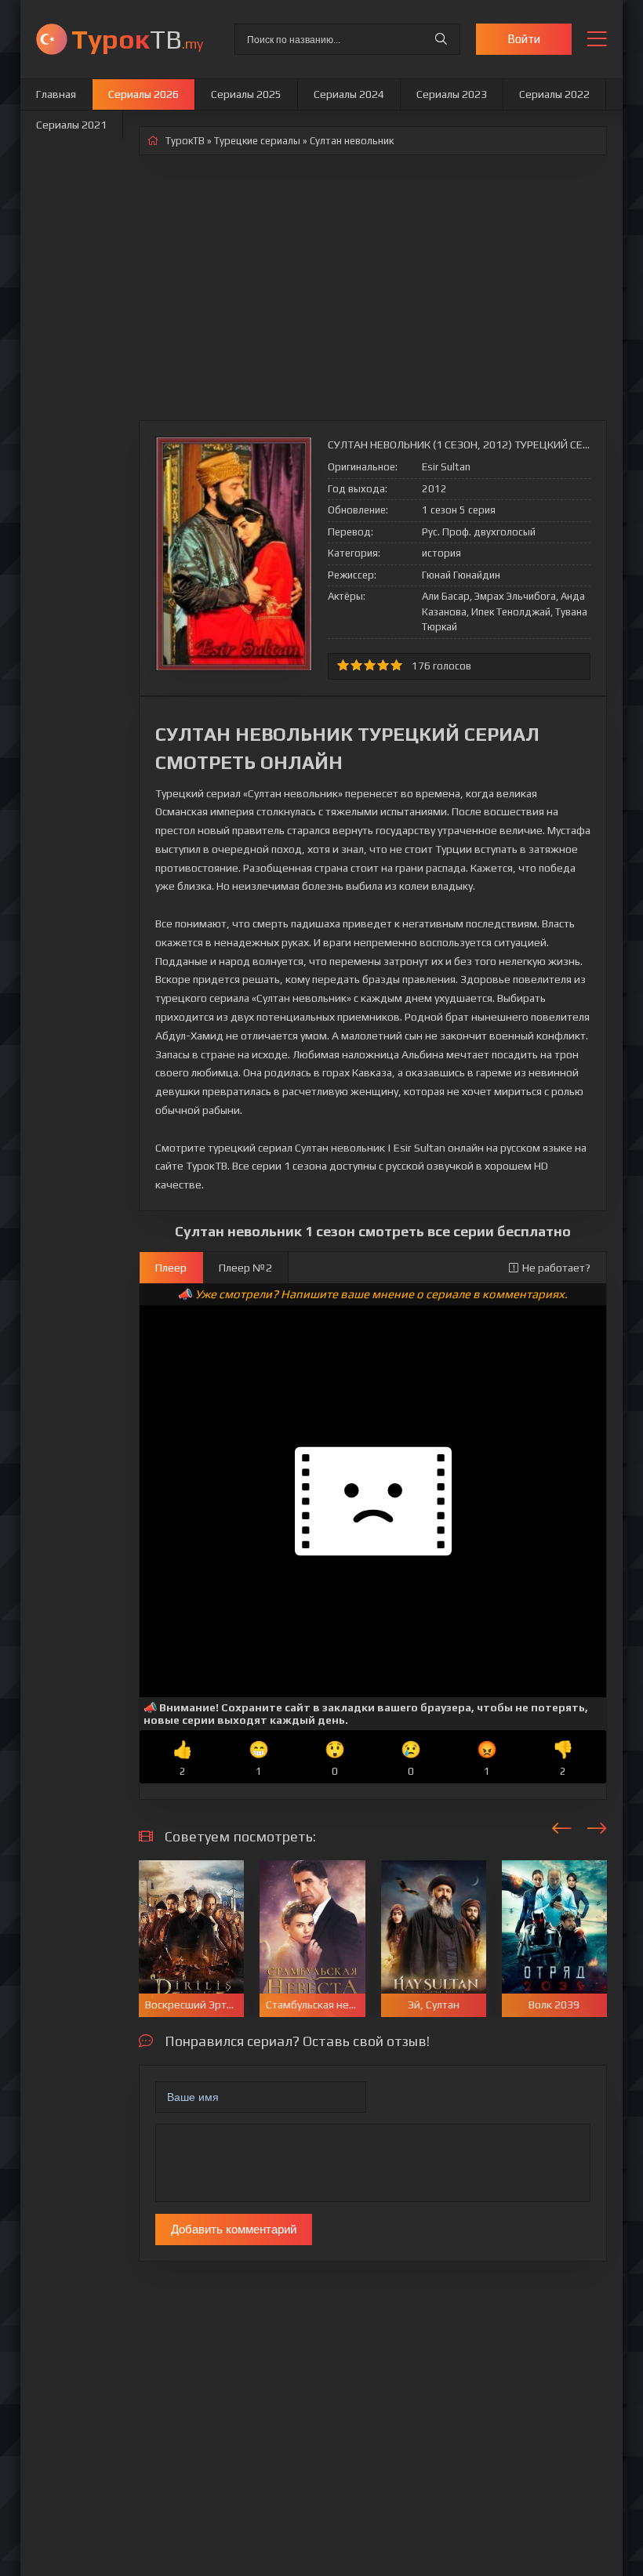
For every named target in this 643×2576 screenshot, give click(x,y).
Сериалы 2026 (143, 94)
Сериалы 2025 (246, 94)
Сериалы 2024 (349, 94)
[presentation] (562, 1826)
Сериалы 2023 (452, 94)
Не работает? (556, 1268)
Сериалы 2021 (71, 125)
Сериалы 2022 (554, 94)
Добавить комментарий (234, 2229)
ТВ (137, 39)
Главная (56, 94)
